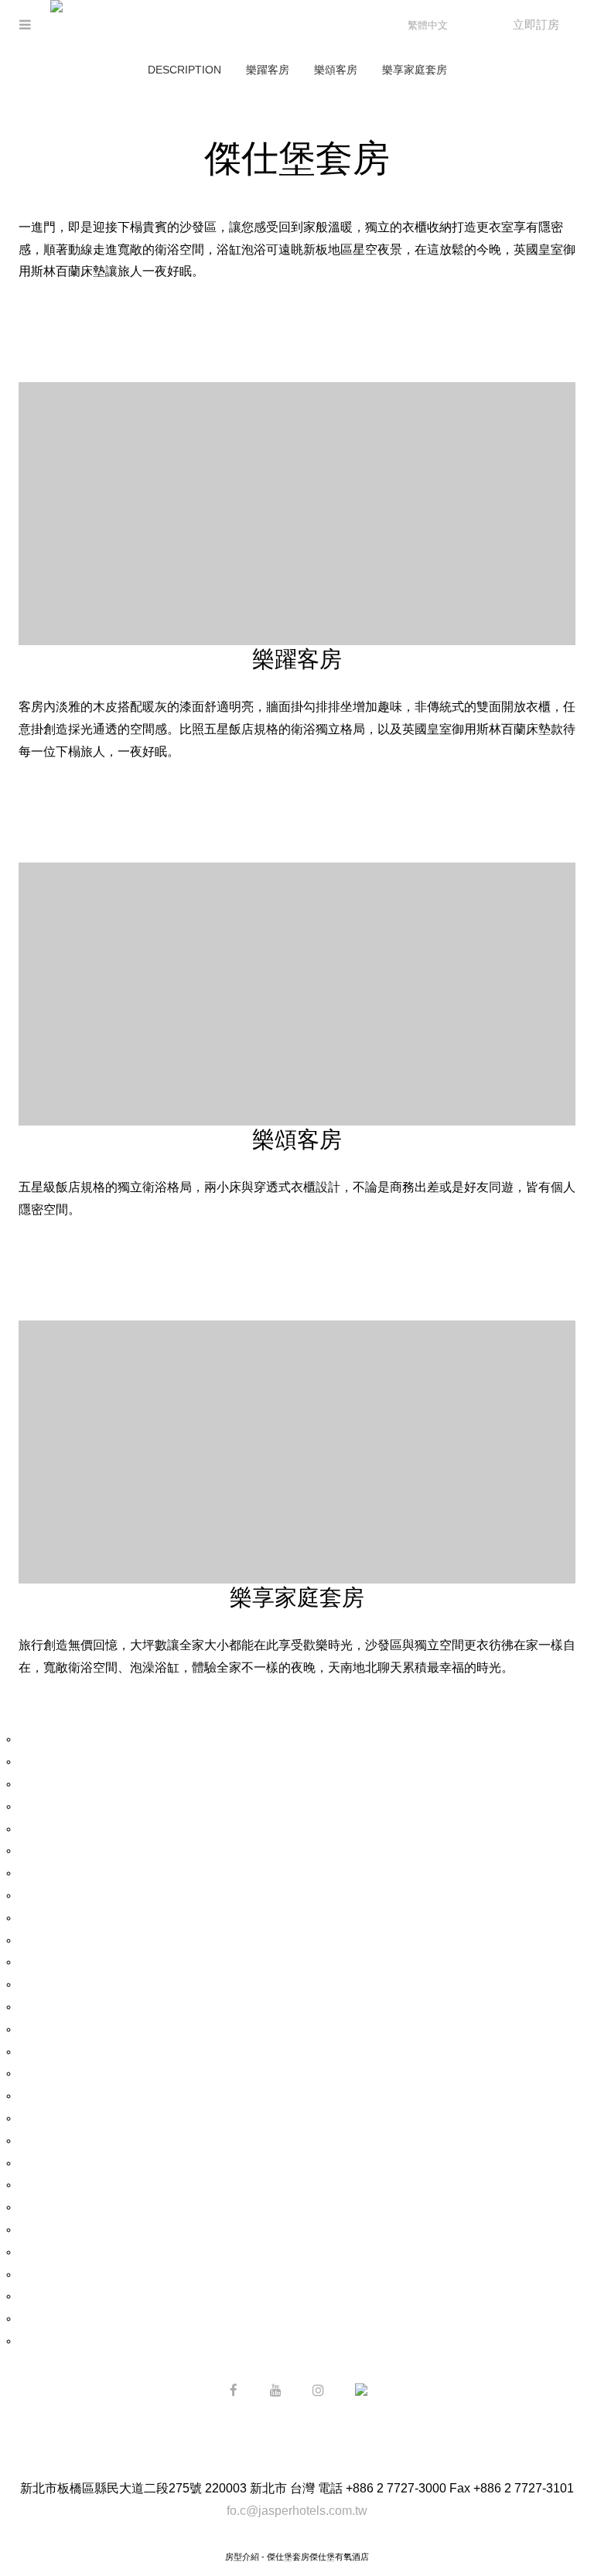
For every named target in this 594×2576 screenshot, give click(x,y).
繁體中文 (428, 25)
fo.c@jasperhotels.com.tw (297, 2511)
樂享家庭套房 (415, 70)
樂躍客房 (268, 70)
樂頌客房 (336, 70)
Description (184, 70)
